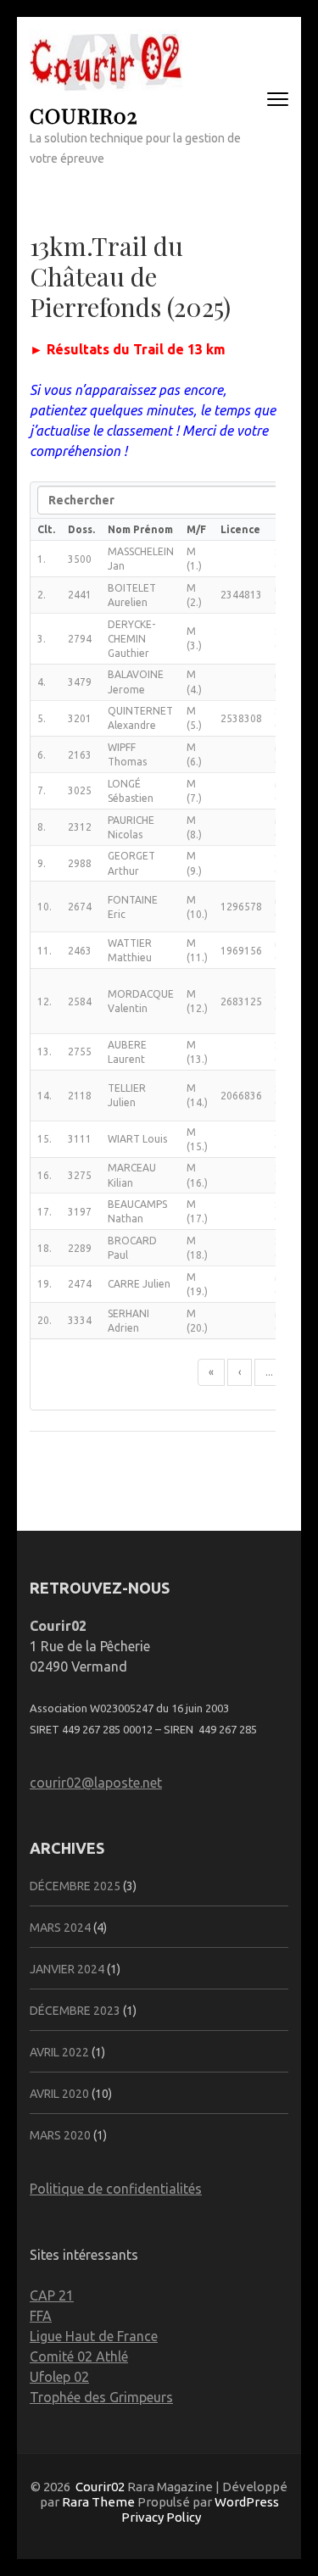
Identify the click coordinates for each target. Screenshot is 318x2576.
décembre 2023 (75, 2011)
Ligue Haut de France (94, 2336)
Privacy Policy (161, 2517)
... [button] (269, 1372)
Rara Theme (98, 2502)
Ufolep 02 (59, 2377)
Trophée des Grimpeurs (101, 2397)
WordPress (247, 2502)
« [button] (211, 1372)
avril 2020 (59, 2094)
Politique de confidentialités (116, 2189)
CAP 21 (52, 2295)
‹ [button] (240, 1372)
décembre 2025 (75, 1886)
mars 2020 (60, 2135)
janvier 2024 (67, 1969)
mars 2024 (60, 1928)
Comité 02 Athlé (79, 2356)
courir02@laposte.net (96, 1783)
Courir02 (84, 115)
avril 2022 (59, 2052)
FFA (41, 2316)
